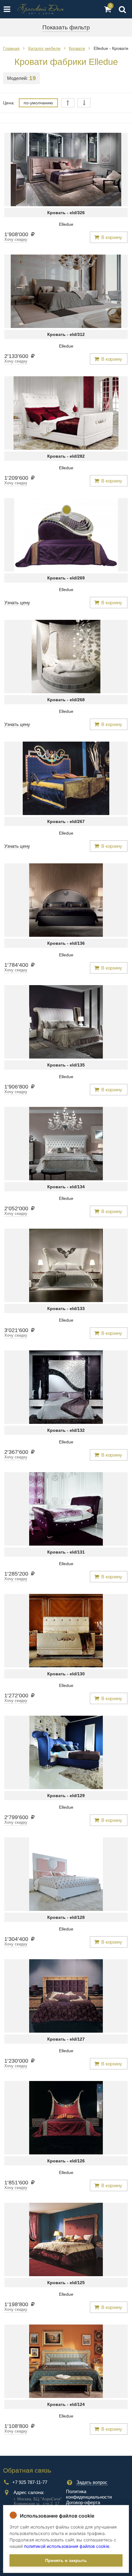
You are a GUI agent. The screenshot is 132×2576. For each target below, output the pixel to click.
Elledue (66, 224)
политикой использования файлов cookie (67, 2546)
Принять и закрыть (66, 2560)
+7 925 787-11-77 (30, 2482)
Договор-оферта (83, 2502)
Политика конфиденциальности (89, 2494)
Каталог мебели (44, 48)
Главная (11, 48)
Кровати (77, 48)
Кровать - (66, 213)
